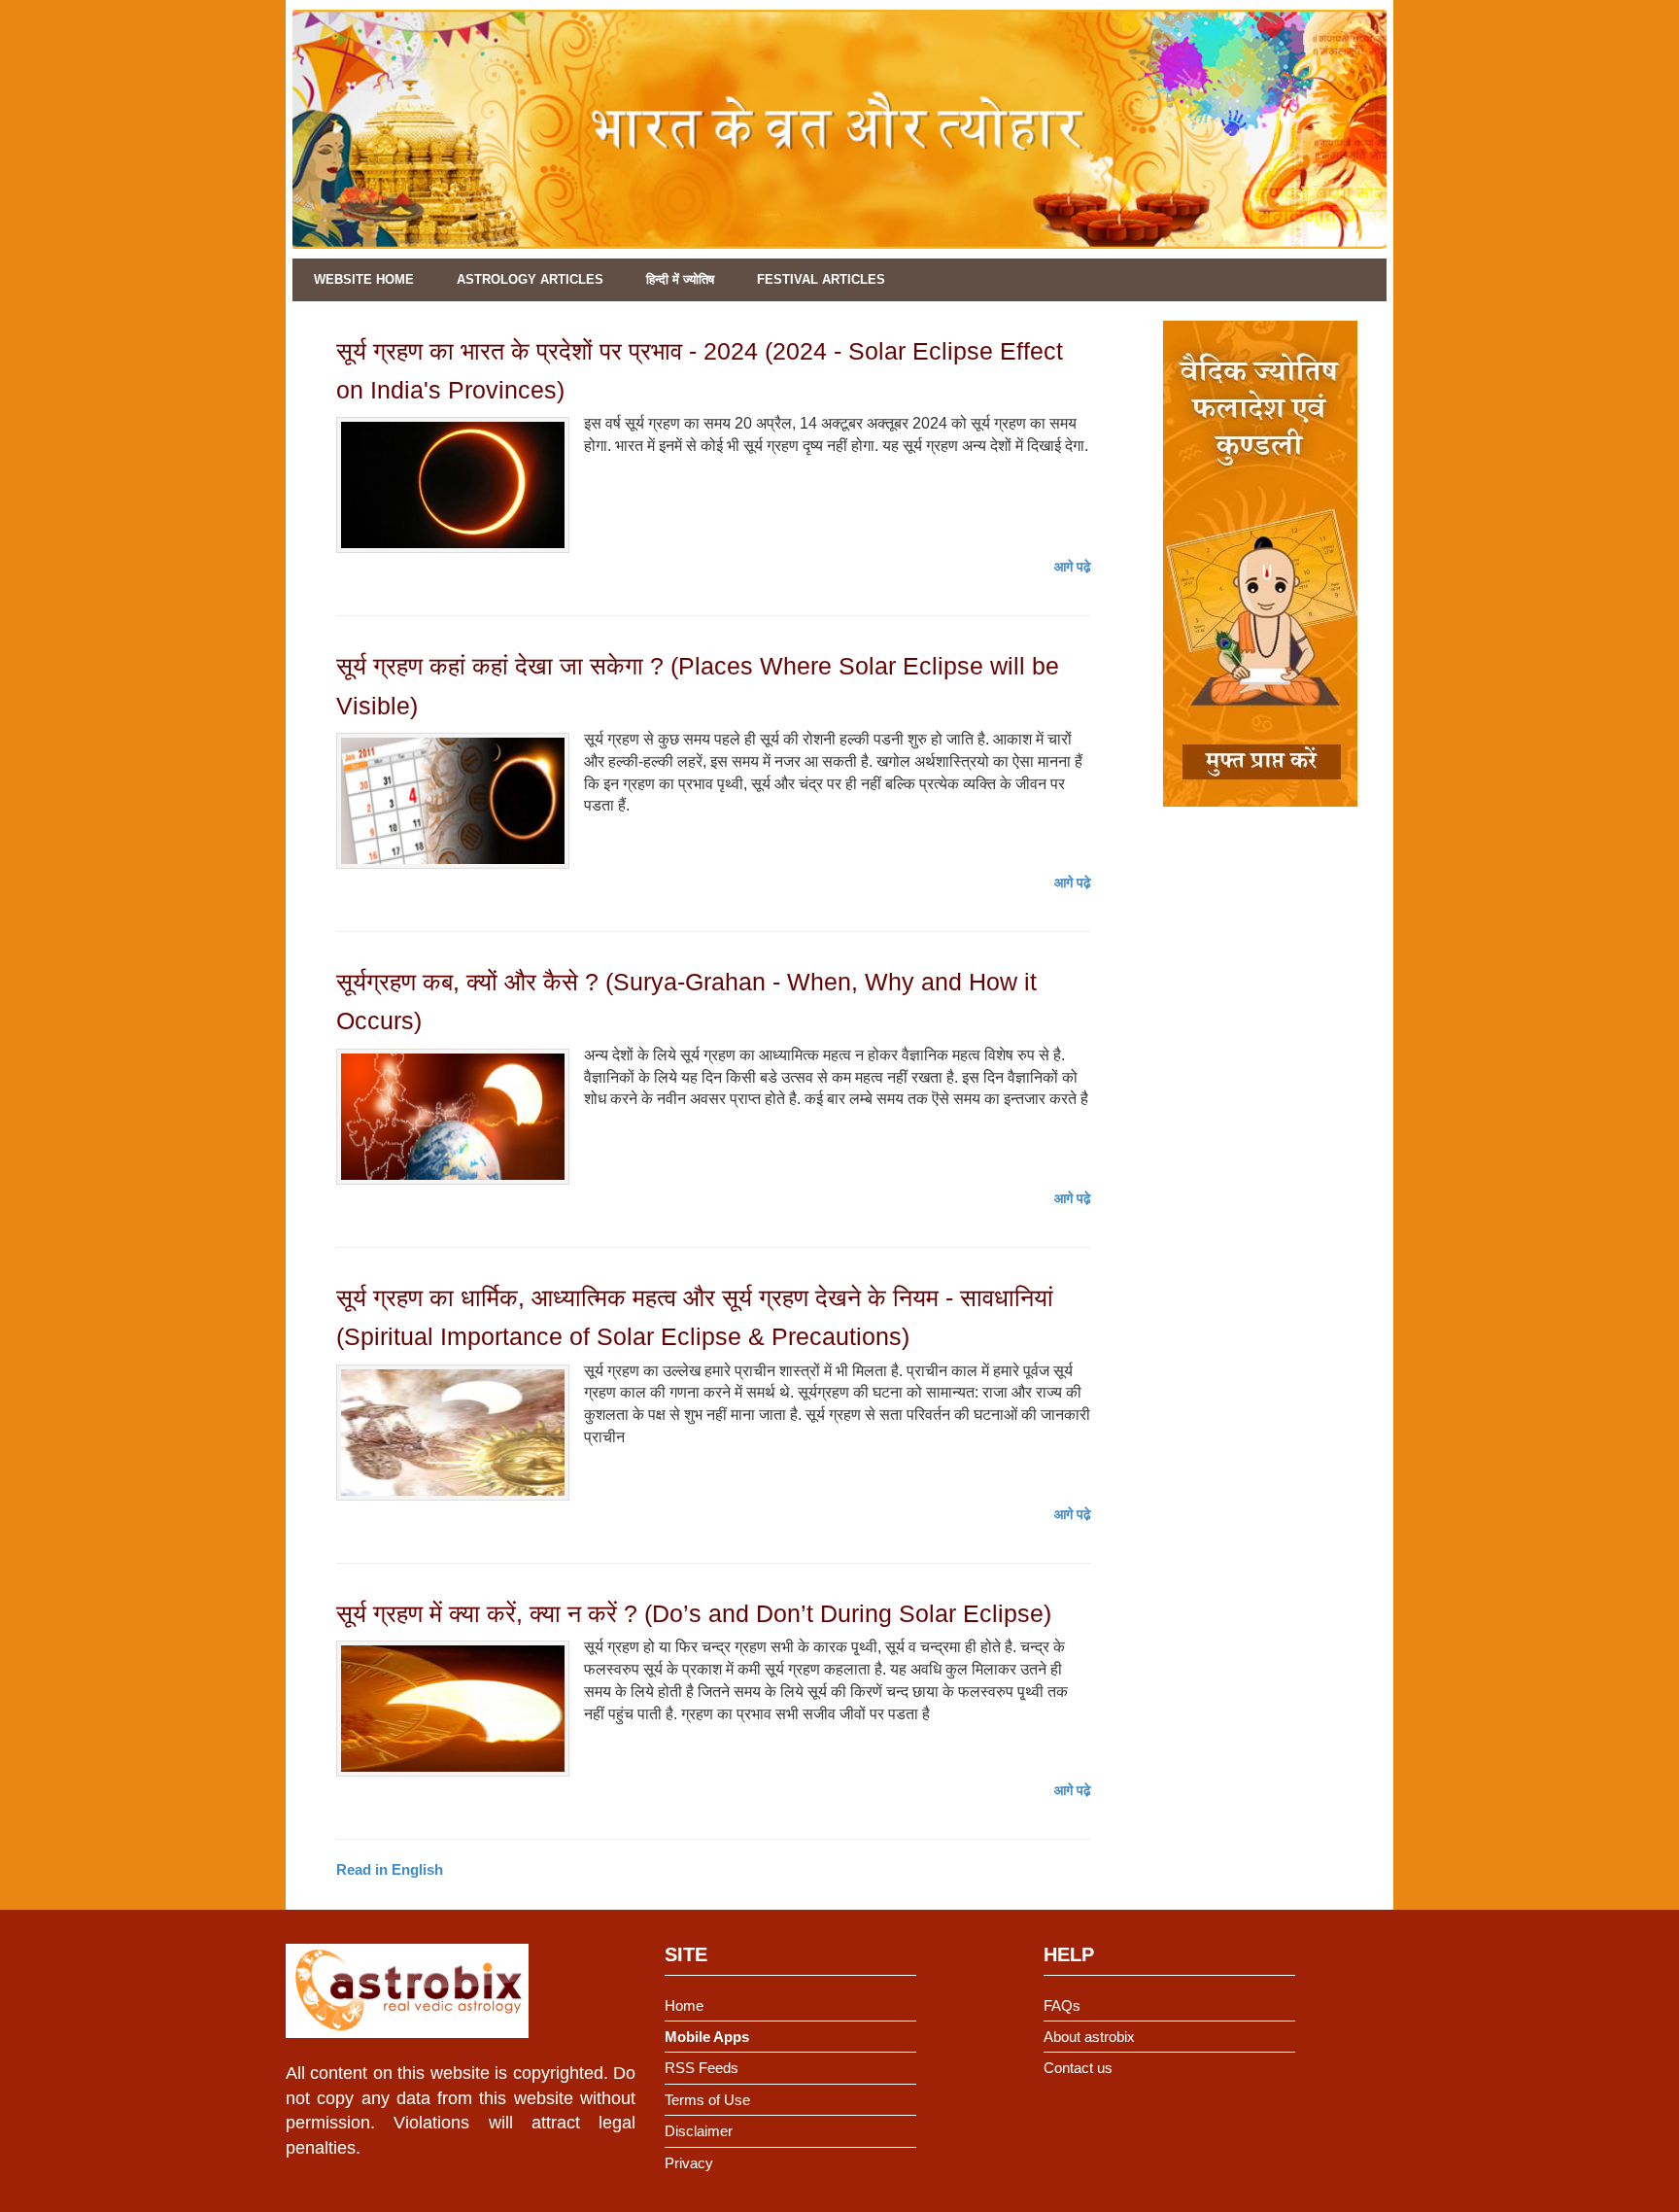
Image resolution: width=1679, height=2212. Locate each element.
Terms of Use (707, 2100)
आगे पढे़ (1073, 567)
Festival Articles (821, 279)
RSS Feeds (702, 2068)
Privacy (689, 2163)
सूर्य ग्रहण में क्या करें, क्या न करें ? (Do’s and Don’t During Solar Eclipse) (694, 1613)
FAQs (1062, 2005)
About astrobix (1089, 2037)
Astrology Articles (530, 279)
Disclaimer (699, 2131)
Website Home (364, 279)
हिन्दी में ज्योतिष (680, 279)
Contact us (1078, 2068)
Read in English (390, 1869)
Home (684, 2005)
